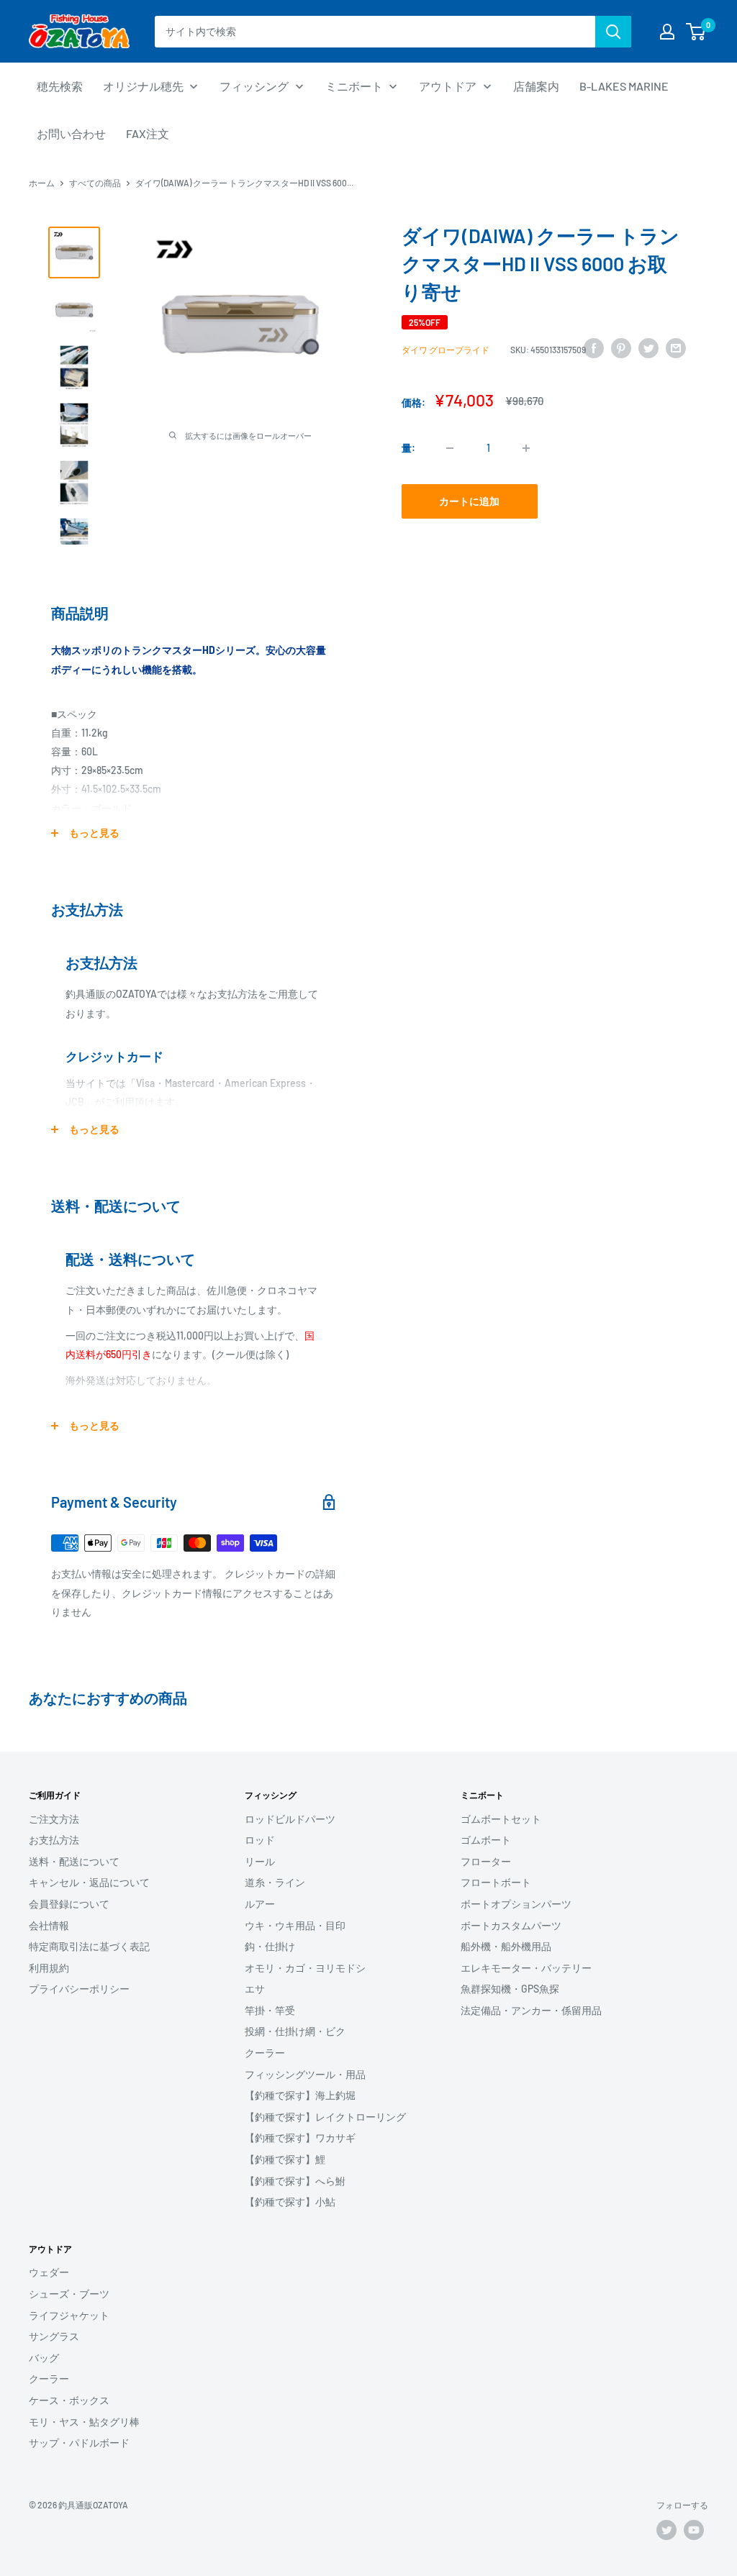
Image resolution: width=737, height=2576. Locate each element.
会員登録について (69, 1904)
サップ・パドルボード (79, 2443)
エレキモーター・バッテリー (526, 1968)
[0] (696, 32)
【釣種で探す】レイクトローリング (325, 2117)
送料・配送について (74, 1861)
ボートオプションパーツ (516, 1904)
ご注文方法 (54, 1819)
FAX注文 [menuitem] (148, 133)
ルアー (260, 1904)
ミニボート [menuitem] (354, 86)
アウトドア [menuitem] (448, 86)
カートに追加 (469, 501)
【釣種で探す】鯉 (285, 2159)
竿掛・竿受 (270, 2010)
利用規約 (49, 1968)
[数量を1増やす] (526, 448)
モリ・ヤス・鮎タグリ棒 (84, 2422)
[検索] (613, 32)
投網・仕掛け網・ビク (295, 2031)
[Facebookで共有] (594, 347)
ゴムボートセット (501, 1819)
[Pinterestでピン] (621, 347)
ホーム (42, 183)
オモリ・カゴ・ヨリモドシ (305, 1968)
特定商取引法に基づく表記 (89, 1946)
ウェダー (49, 2272)
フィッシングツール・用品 (305, 2074)
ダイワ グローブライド (446, 350)
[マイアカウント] (667, 32)
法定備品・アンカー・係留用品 (531, 2010)
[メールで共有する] (676, 347)
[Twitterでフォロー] (666, 2530)
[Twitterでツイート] (648, 347)
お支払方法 (54, 1840)
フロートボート (496, 1882)
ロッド (260, 1840)
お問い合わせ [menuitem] (71, 133)
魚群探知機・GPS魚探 (510, 1989)
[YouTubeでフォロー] (694, 2530)
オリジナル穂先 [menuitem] (143, 86)
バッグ (44, 2358)
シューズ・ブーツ (69, 2294)
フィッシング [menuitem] (254, 86)
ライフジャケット (69, 2315)
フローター (486, 1861)
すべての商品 (95, 183)
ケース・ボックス (69, 2400)
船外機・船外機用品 (506, 1946)
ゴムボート (486, 1840)
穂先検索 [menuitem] (60, 86)
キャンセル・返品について (89, 1882)
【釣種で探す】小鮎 (290, 2202)
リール (260, 1861)
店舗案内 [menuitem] (536, 86)
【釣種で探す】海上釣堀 (300, 2095)
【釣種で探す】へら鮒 (295, 2181)
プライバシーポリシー (79, 1989)
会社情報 (49, 1925)
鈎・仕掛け (270, 1946)
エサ (255, 1989)
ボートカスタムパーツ (511, 1925)
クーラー (265, 2053)
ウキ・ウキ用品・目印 (295, 1925)
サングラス (54, 2336)
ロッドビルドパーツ (290, 1819)
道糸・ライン (275, 1882)
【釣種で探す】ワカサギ (300, 2138)
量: (408, 448)
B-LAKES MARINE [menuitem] (624, 86)
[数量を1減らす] (450, 448)
